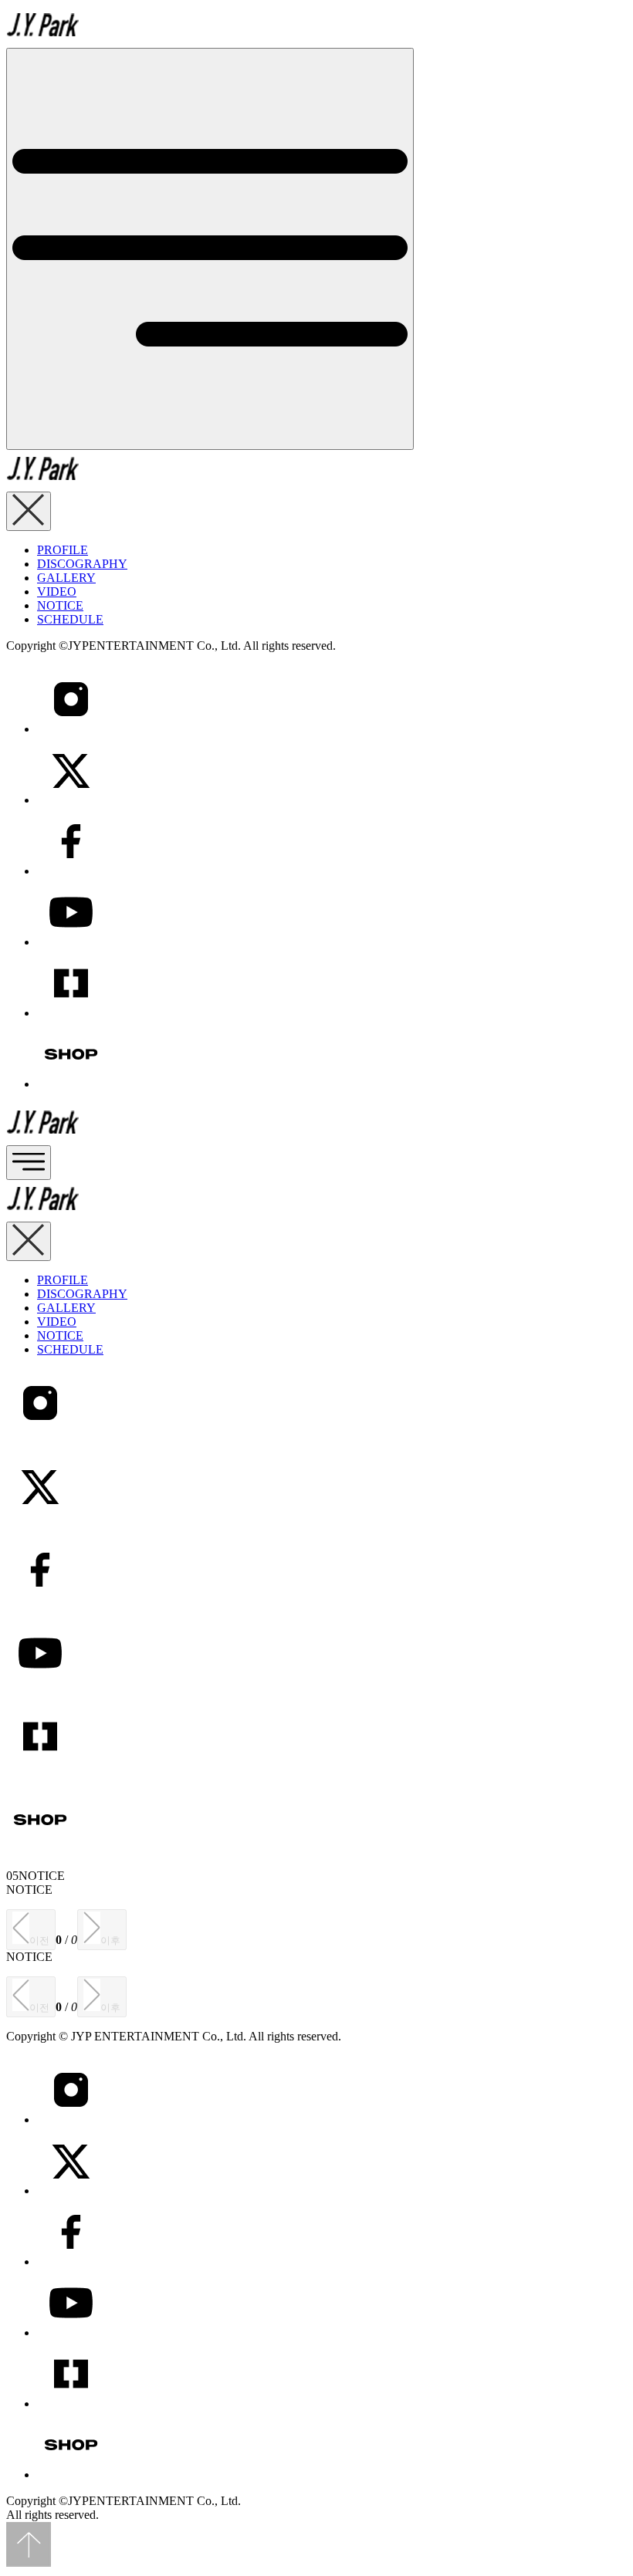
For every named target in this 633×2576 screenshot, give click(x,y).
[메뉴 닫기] (29, 511)
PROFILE (63, 550)
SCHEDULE (70, 619)
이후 (110, 1940)
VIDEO (57, 592)
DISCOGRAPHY (82, 564)
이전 (39, 1940)
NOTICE (60, 605)
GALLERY (66, 578)
